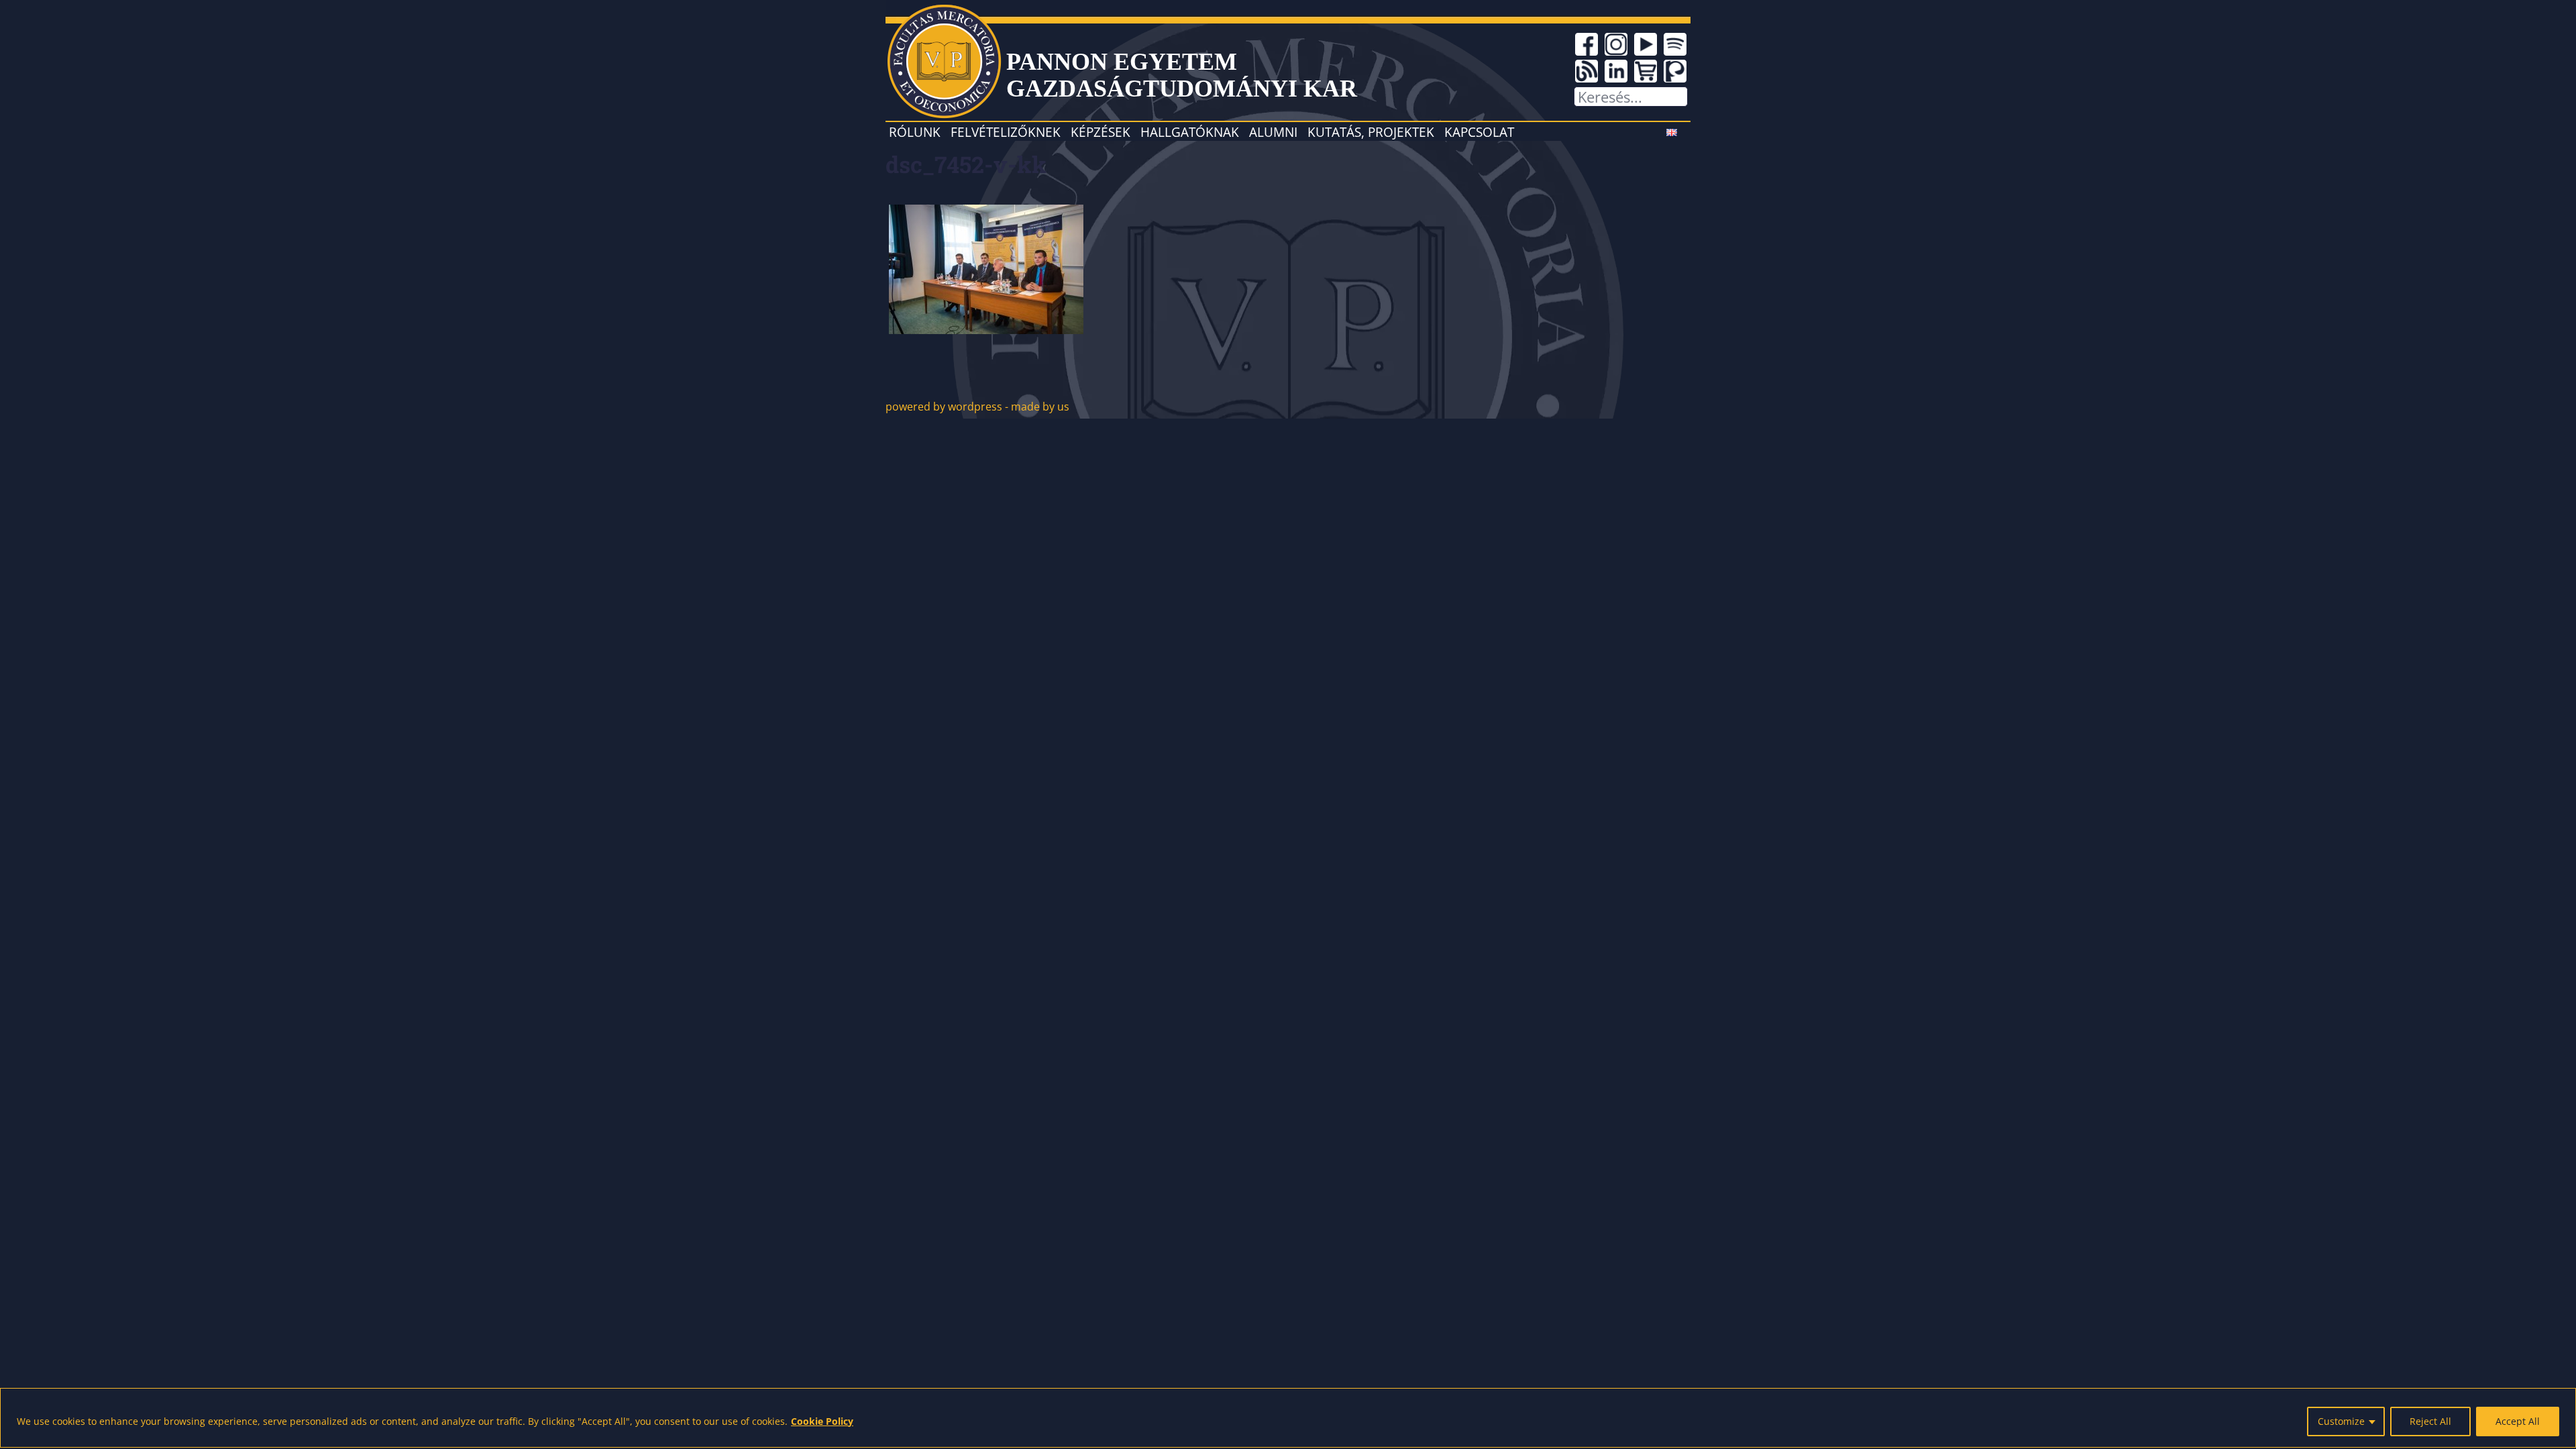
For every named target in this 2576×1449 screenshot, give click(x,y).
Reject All (2430, 1421)
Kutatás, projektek (1371, 132)
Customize (2341, 1421)
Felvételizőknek (1006, 132)
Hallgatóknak (1190, 132)
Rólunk (915, 132)
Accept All (2518, 1421)
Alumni (1273, 132)
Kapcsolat (1479, 132)
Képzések (1101, 132)
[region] (1288, 1418)
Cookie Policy (822, 1421)
